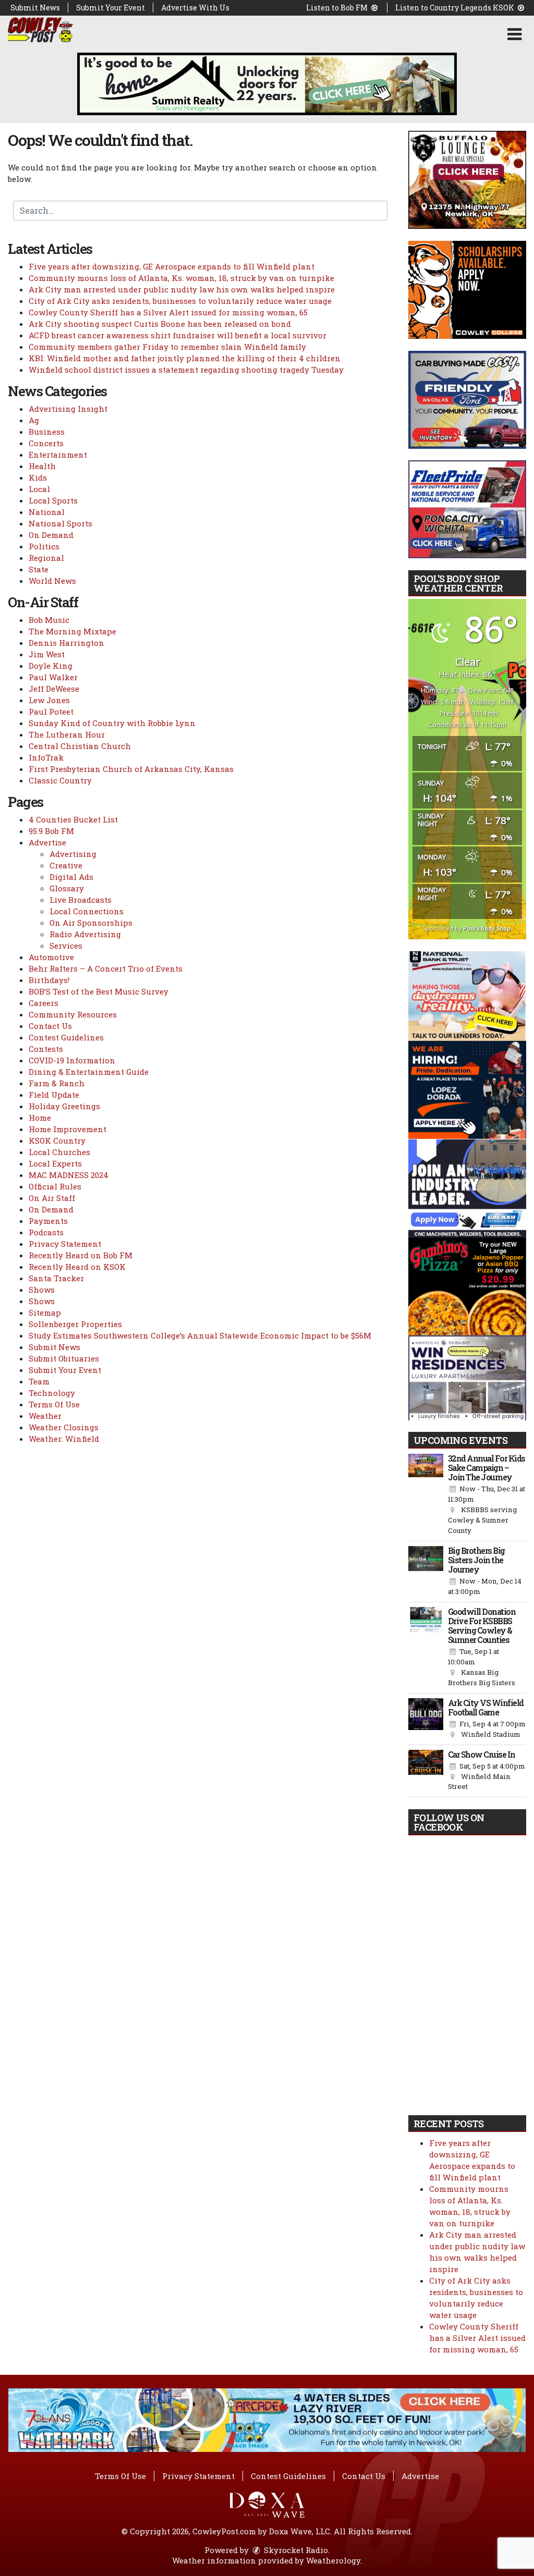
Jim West (47, 654)
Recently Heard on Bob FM (81, 1255)
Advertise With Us (195, 8)
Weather (45, 1416)
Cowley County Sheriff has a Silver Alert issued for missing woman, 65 (168, 312)
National (47, 512)
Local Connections (87, 911)
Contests (46, 1049)
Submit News (35, 8)
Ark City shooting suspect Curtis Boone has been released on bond (160, 324)
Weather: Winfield (64, 1439)
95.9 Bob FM (51, 831)
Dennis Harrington (66, 643)
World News (52, 581)
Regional (46, 558)
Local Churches (59, 1152)
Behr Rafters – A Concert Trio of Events (106, 968)
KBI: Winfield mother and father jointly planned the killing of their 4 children (185, 358)
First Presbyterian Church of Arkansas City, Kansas (131, 769)
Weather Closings (64, 1427)
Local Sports (53, 500)
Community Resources (73, 1014)
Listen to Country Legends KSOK (456, 8)
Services (66, 946)
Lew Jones (49, 700)
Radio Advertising (85, 934)
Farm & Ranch (57, 1083)
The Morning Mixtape (72, 631)
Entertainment (58, 455)
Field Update (54, 1095)
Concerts (46, 443)
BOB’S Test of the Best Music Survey (99, 991)
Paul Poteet (51, 712)
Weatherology (333, 2560)
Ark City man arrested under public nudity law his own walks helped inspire (182, 289)
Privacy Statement (65, 1244)
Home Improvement (68, 1129)
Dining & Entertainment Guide (89, 1072)
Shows (42, 1290)
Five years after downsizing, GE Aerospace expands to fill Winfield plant (172, 266)
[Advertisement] (267, 84)
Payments (48, 1221)
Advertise (47, 842)
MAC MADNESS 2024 (69, 1175)
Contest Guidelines (66, 1037)
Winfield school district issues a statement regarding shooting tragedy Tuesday (186, 370)
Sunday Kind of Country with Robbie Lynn (112, 723)
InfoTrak (46, 757)
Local (39, 489)
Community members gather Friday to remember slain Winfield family (167, 347)
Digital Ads (71, 877)
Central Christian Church (80, 746)
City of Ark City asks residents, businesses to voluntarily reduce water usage (180, 301)
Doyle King (51, 666)
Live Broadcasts (81, 900)
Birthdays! (49, 980)
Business (47, 432)
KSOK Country (57, 1140)
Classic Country (60, 780)
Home (40, 1118)
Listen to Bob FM (338, 8)
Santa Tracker (56, 1278)
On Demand (51, 535)
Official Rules (55, 1186)
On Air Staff (52, 1198)
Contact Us (50, 1026)
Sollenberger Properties (75, 1324)
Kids (38, 477)
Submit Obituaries (64, 1358)
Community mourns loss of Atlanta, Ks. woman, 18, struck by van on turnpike (181, 278)
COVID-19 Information (72, 1060)
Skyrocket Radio (295, 2550)
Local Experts (55, 1163)
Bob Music (49, 620)
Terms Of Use (54, 1404)
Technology (52, 1393)
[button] (514, 34)
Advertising (73, 854)
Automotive (51, 957)
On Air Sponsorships (91, 923)
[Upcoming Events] (426, 1495)
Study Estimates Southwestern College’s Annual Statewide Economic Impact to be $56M (200, 1335)
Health (42, 466)
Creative (66, 865)
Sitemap (45, 1312)
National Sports (60, 523)
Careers (44, 1003)
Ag (34, 420)
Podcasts (46, 1232)
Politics (44, 546)
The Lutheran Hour (67, 734)
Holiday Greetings (64, 1106)
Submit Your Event (111, 8)
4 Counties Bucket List (73, 819)
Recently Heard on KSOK (77, 1267)
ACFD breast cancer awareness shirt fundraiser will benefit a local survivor (178, 335)
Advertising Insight (68, 409)
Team (39, 1381)
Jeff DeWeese (54, 689)
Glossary (67, 888)
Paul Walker (53, 677)
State (39, 569)
